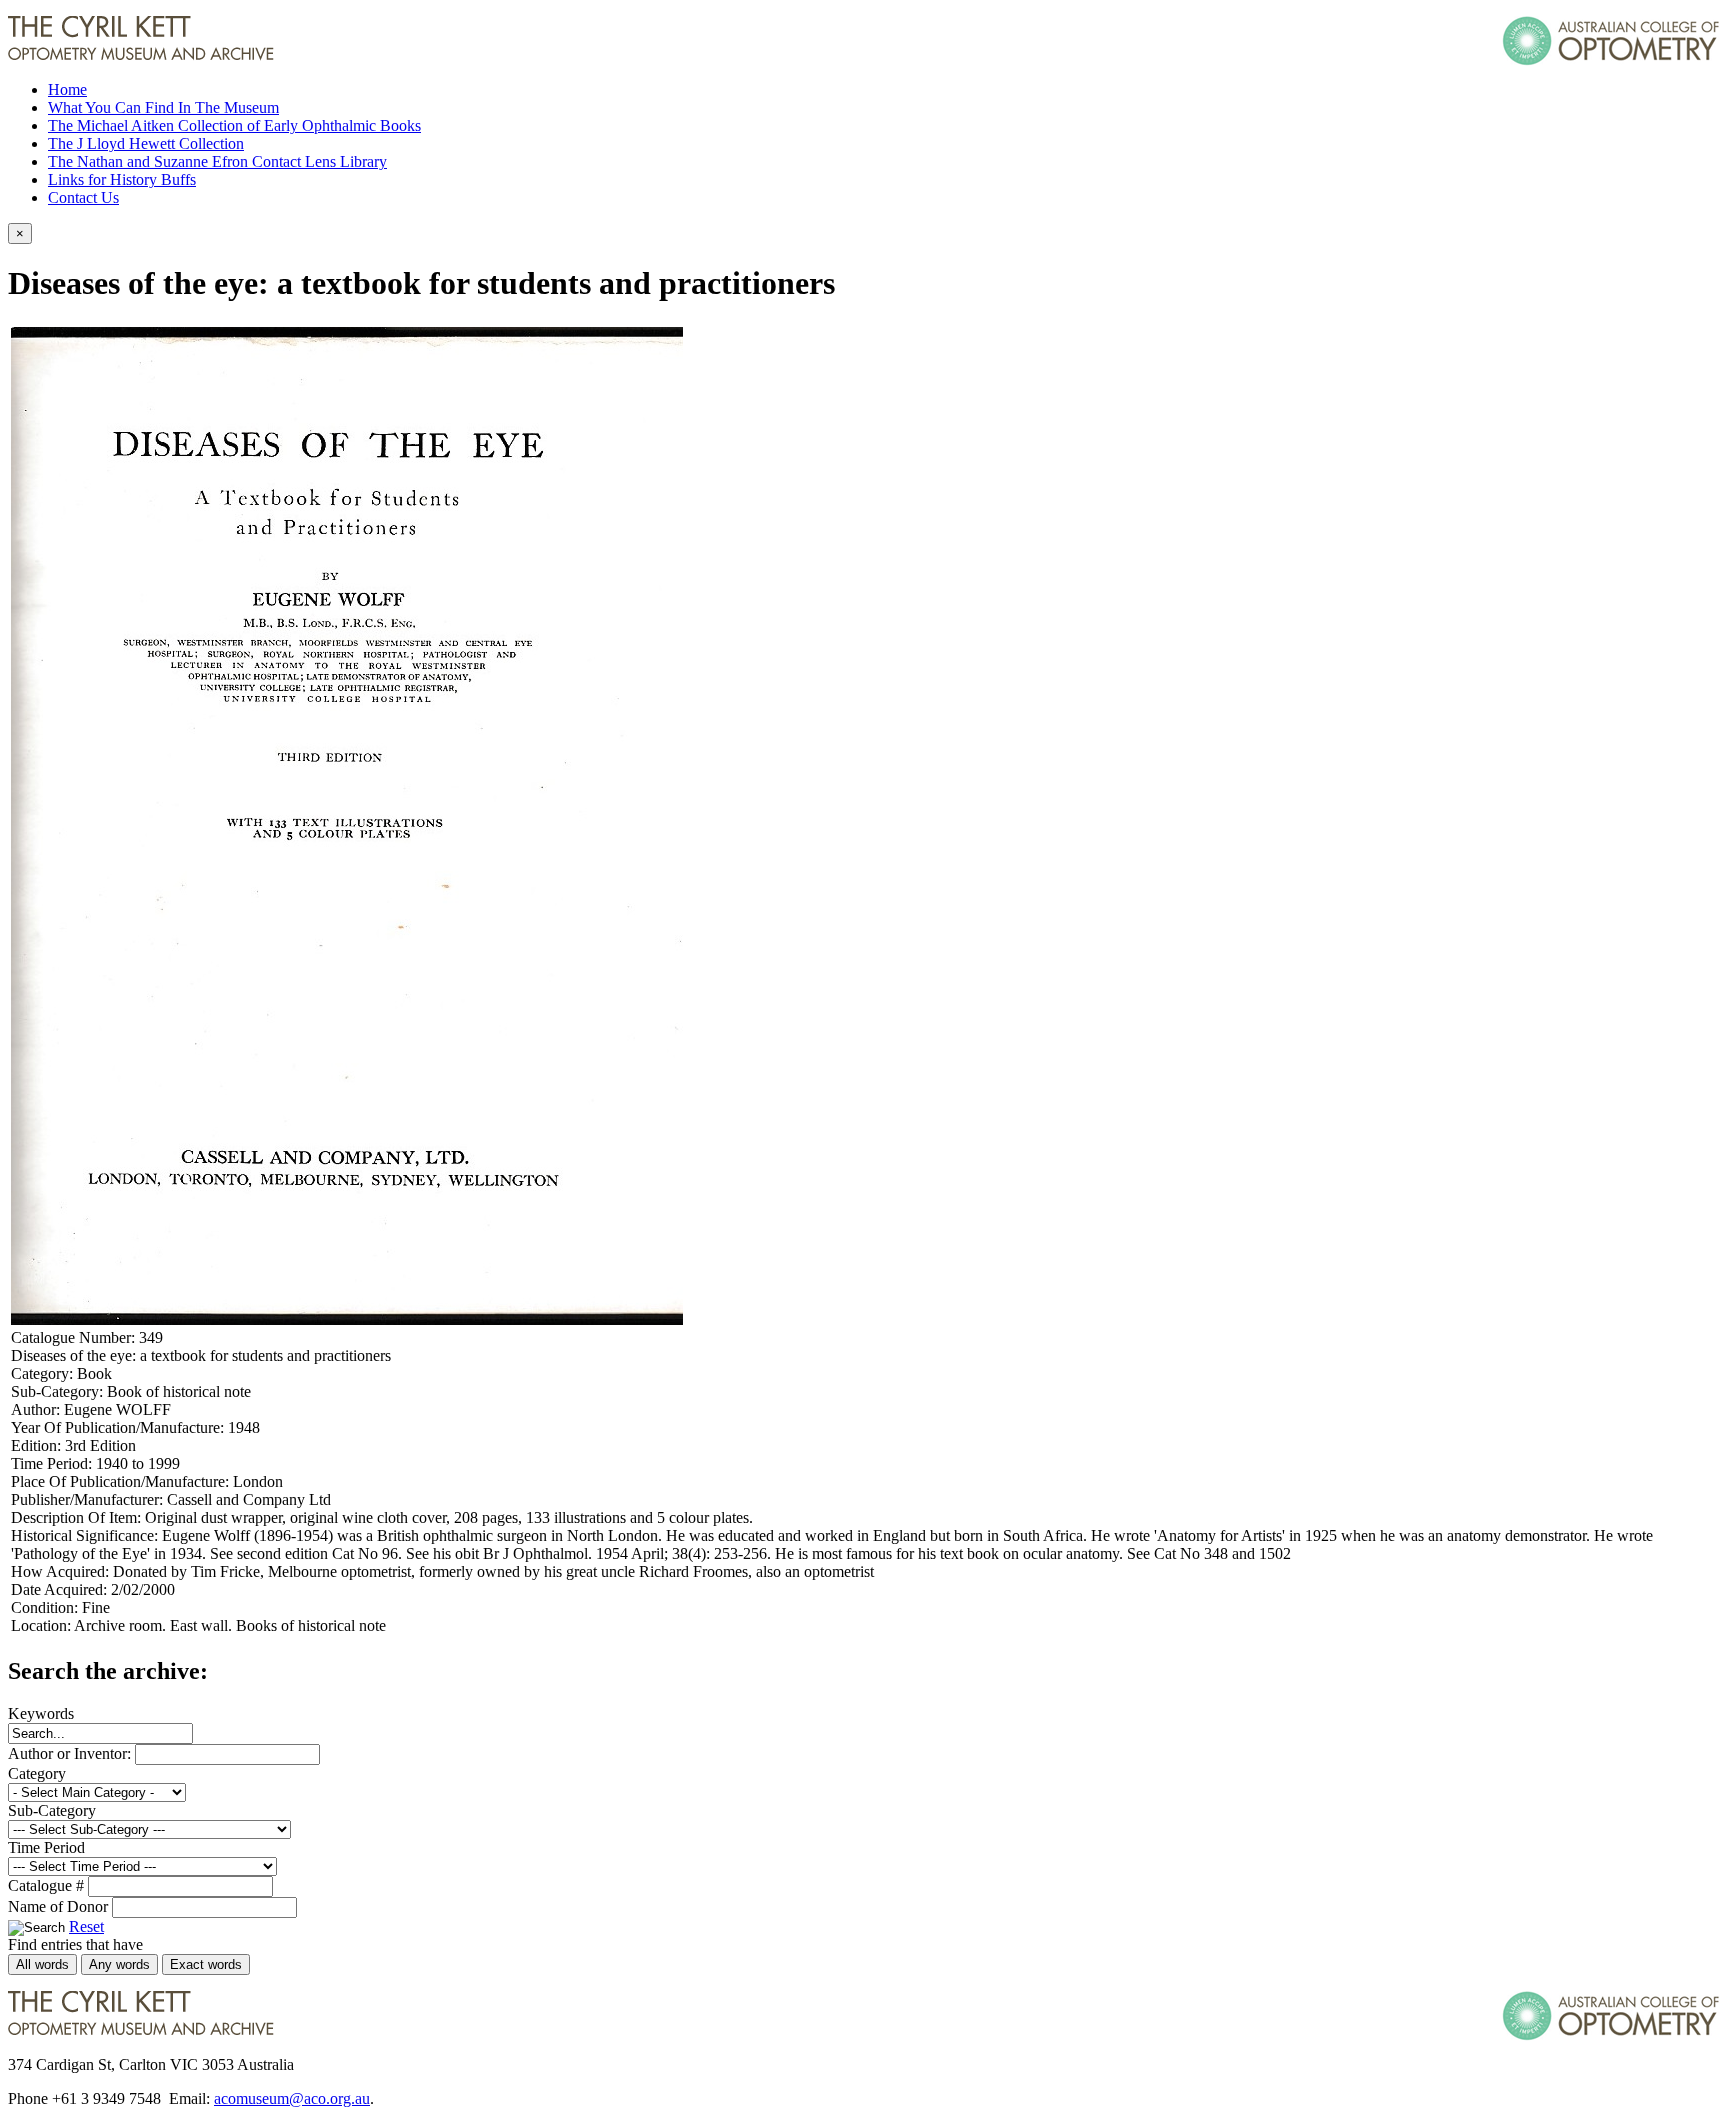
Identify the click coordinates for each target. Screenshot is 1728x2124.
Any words (119, 1964)
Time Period (46, 1847)
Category (37, 1773)
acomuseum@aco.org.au (292, 2098)
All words (42, 1964)
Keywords (41, 1713)
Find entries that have (75, 1944)
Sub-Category (52, 1810)
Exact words (206, 1964)
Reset (86, 1926)
